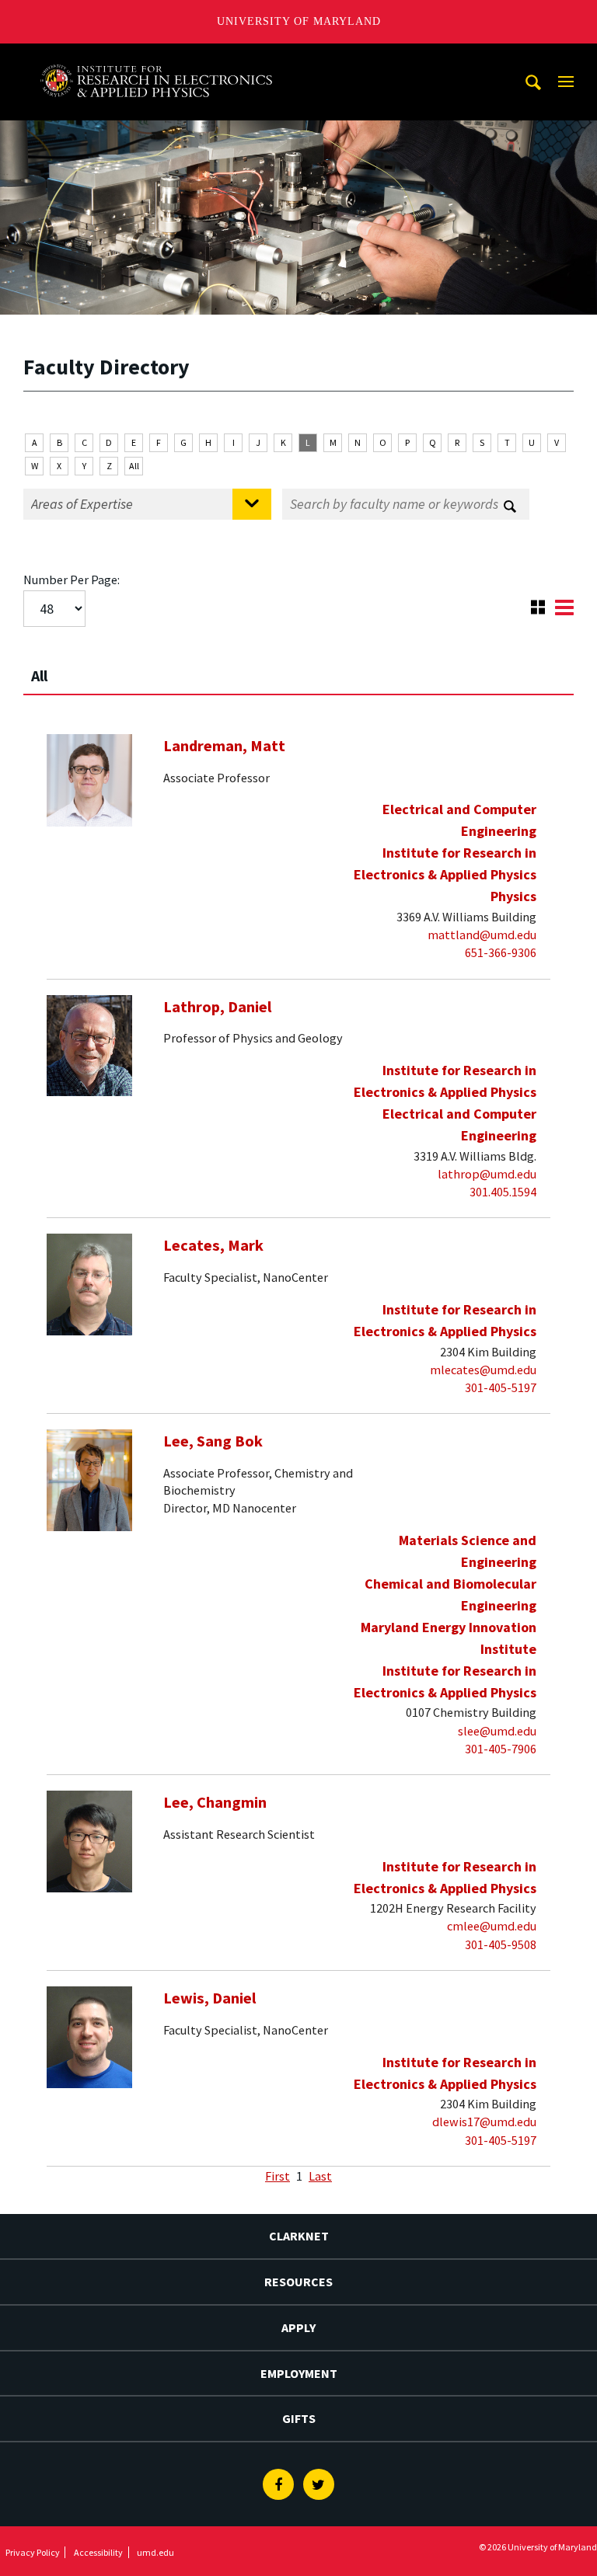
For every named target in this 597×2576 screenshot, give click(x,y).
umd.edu (155, 2552)
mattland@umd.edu (482, 935)
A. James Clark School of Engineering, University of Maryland (156, 58)
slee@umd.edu (497, 1731)
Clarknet (299, 2236)
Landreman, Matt (224, 746)
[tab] (298, 669)
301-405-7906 (501, 1749)
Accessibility (98, 2552)
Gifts (299, 2418)
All (134, 466)
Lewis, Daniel (210, 1998)
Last (320, 2176)
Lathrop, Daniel (218, 1007)
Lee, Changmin (215, 1802)
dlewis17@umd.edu (484, 2122)
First (278, 2176)
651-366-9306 (501, 952)
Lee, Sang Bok (213, 1441)
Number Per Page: (72, 580)
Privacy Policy (33, 2552)
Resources (298, 2282)
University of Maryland (299, 21)
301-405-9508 (501, 1944)
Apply (298, 2327)
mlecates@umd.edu (483, 1370)
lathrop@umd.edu (487, 1174)
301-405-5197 (501, 1387)
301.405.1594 (503, 1192)
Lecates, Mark (213, 1245)
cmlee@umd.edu (492, 1926)
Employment (299, 2373)
